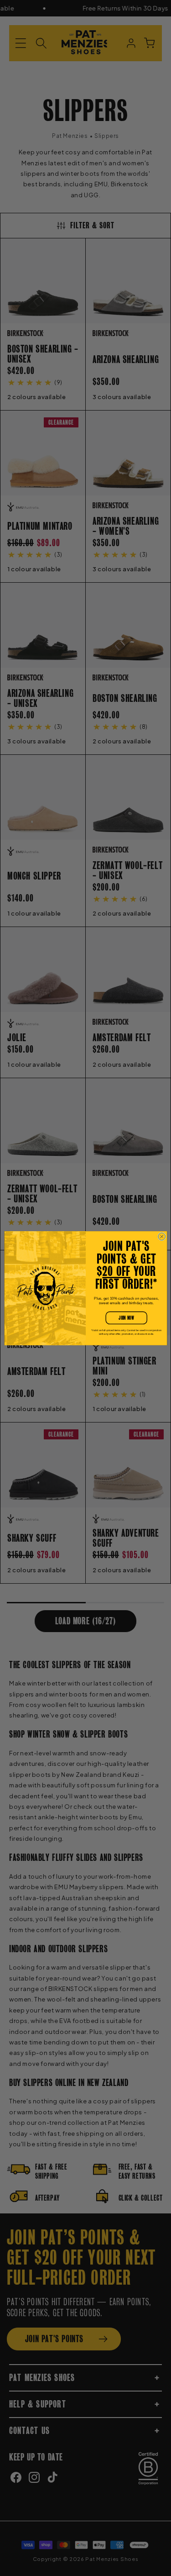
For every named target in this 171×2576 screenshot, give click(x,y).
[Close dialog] (161, 1236)
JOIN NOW (126, 1318)
